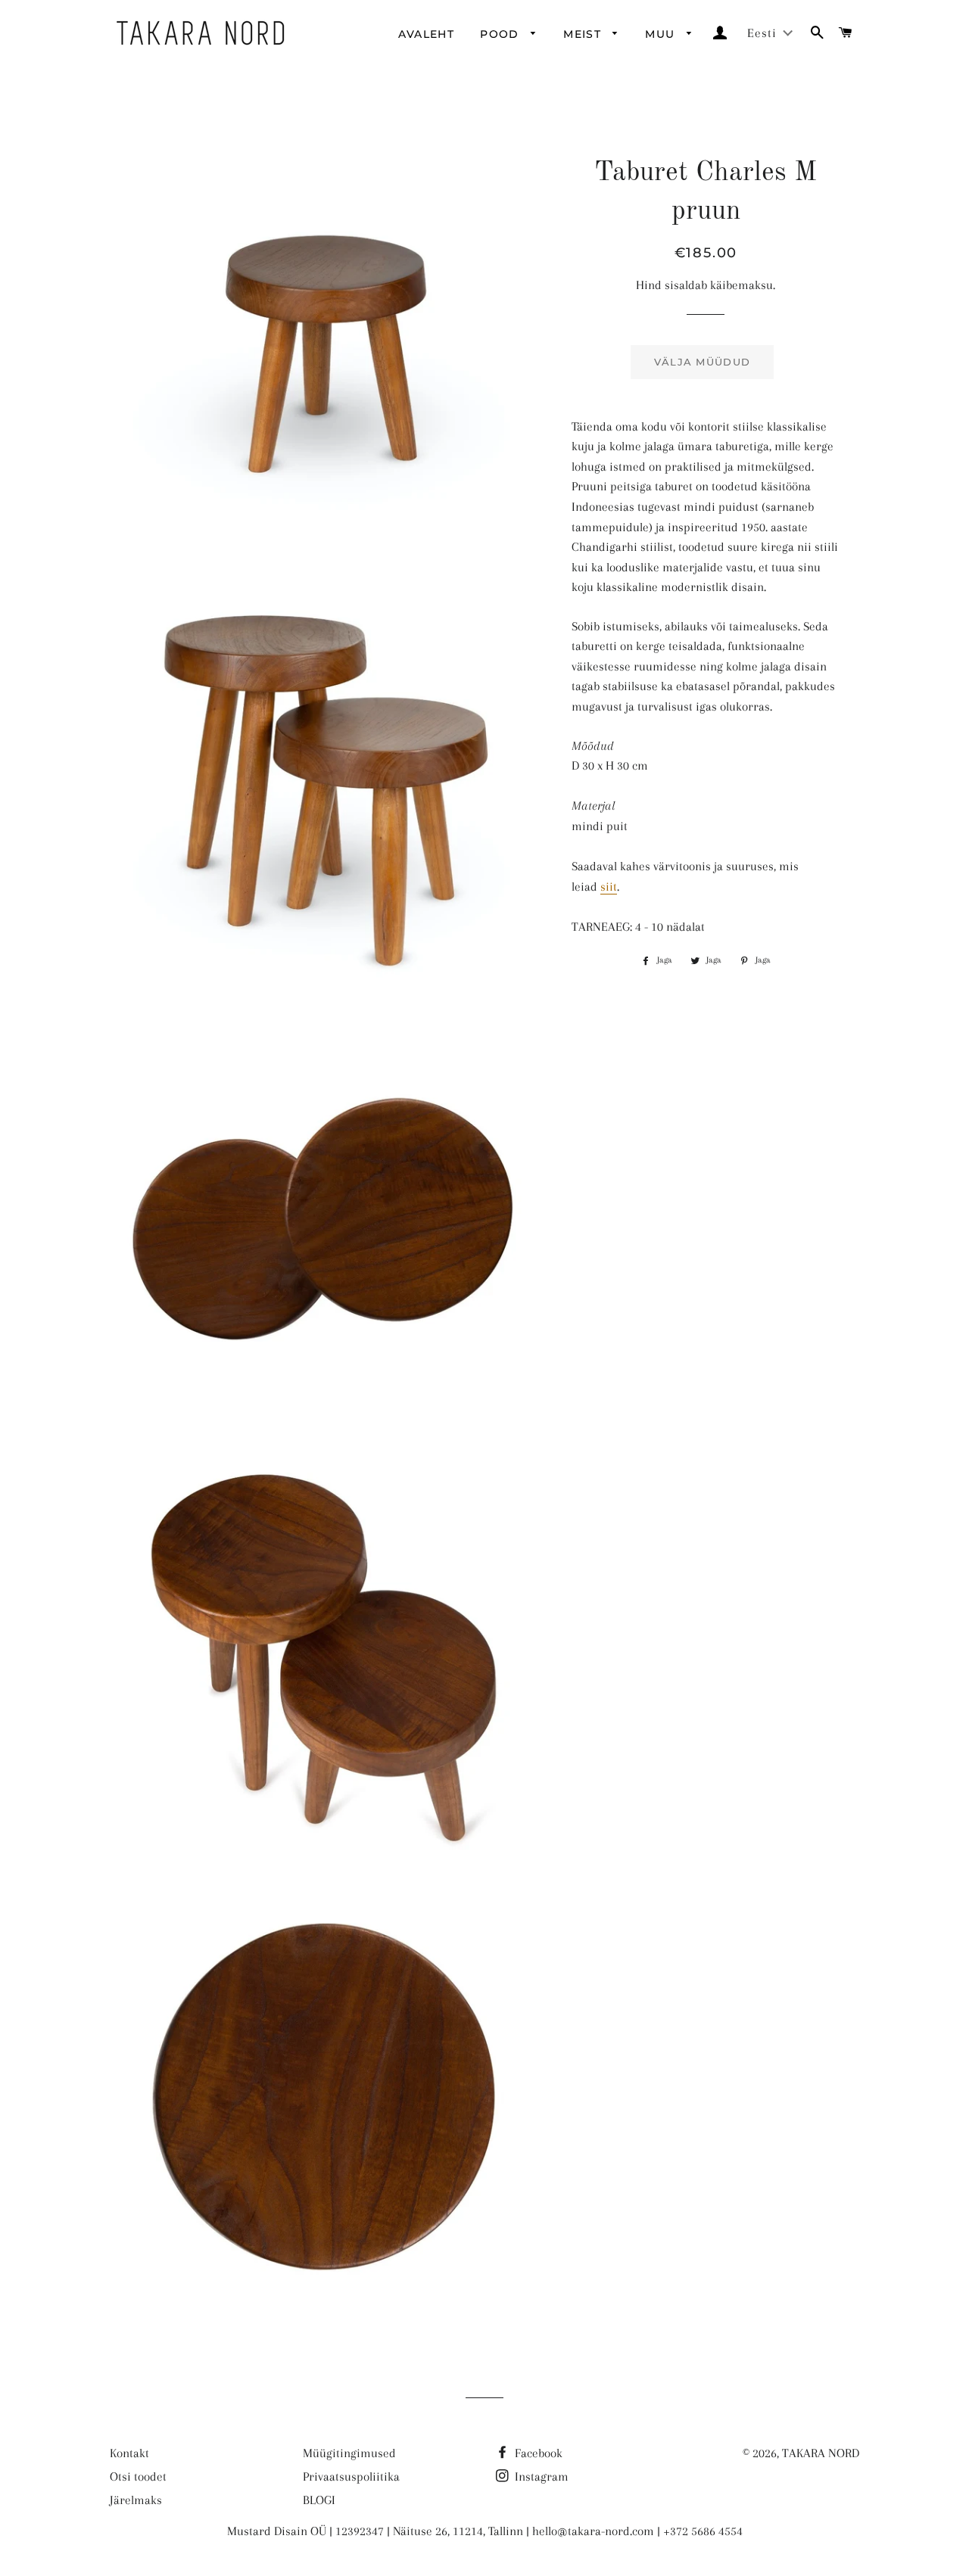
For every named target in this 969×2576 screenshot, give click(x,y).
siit (609, 887)
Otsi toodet (138, 2476)
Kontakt (129, 2453)
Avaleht (426, 34)
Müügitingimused (349, 2453)
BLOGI (319, 2500)
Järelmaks (136, 2500)
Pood (502, 34)
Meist (584, 34)
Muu (662, 34)
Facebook (537, 2453)
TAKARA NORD (821, 2453)
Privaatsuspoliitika (351, 2476)
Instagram (540, 2476)
